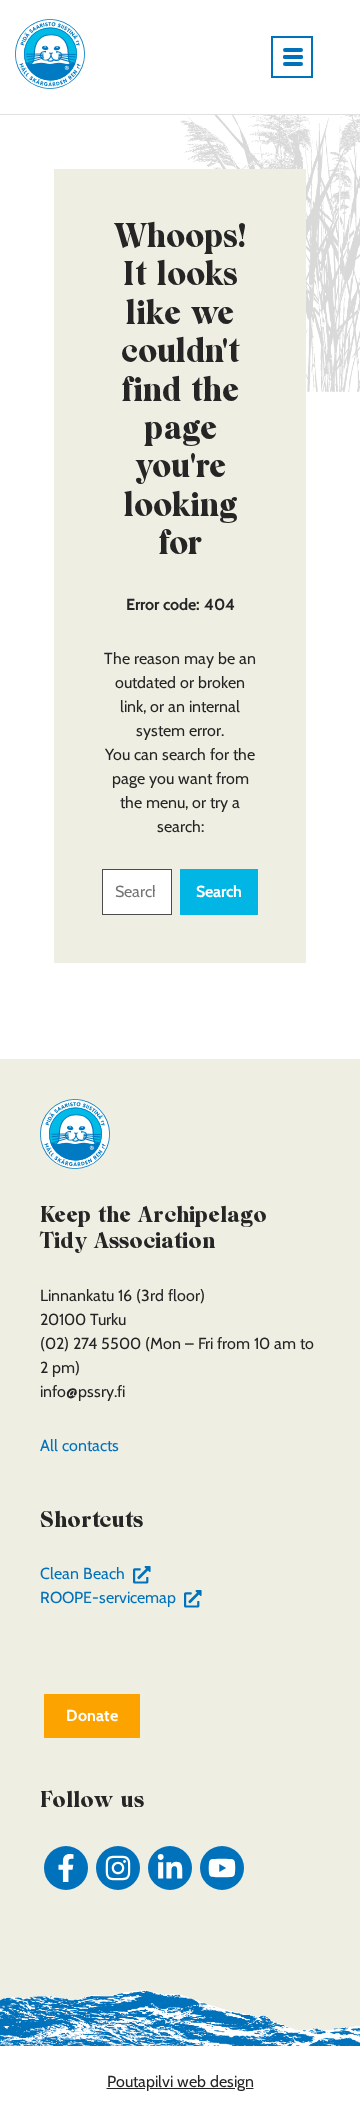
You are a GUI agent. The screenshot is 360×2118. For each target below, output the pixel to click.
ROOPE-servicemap (125, 1597)
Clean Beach (99, 1573)
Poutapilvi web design (180, 2081)
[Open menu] (300, 57)
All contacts (79, 1445)
